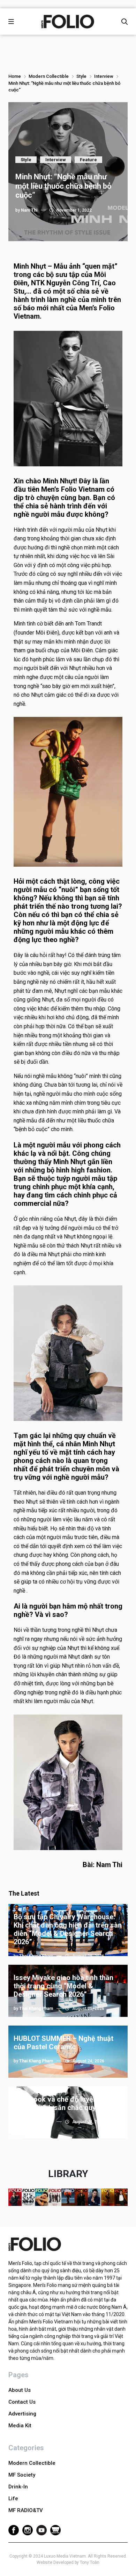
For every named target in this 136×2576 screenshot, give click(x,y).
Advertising (22, 2414)
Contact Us (22, 2402)
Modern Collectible (49, 76)
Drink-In (18, 2487)
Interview (104, 76)
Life (13, 2499)
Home (15, 76)
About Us (20, 2390)
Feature (88, 160)
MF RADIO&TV (26, 2510)
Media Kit (20, 2426)
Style (81, 76)
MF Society (22, 2475)
